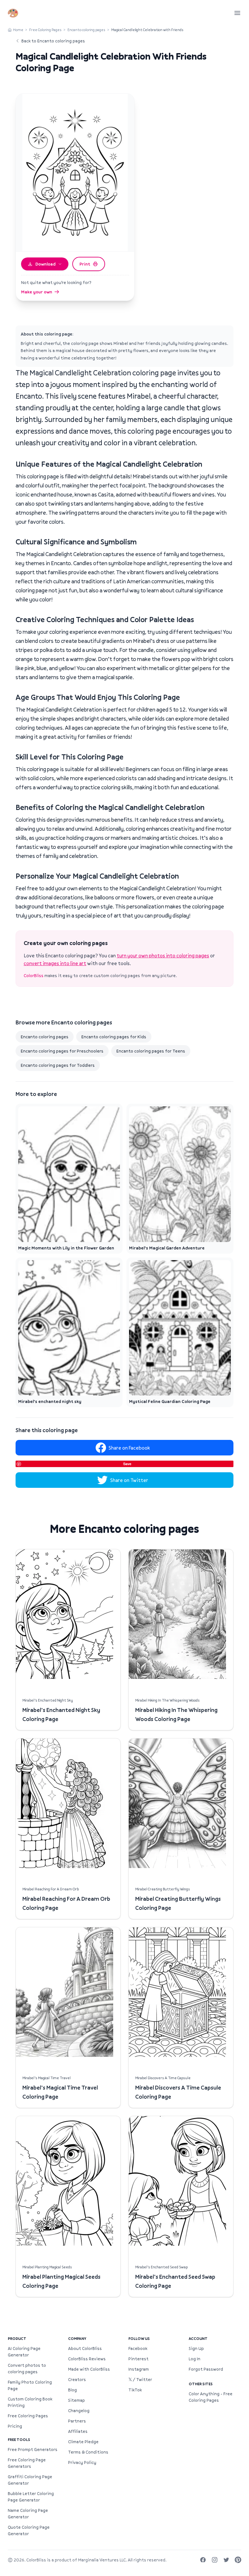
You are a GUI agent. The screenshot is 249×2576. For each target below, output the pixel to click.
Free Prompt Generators (33, 2449)
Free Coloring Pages (45, 30)
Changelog (79, 2411)
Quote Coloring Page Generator (29, 2530)
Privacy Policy (82, 2462)
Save (127, 1464)
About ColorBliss (85, 2348)
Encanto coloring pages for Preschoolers (62, 1051)
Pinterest (138, 2359)
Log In (195, 2359)
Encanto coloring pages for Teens (151, 1051)
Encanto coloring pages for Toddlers (58, 1065)
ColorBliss (34, 975)
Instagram (139, 2369)
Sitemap (77, 2400)
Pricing (15, 2426)
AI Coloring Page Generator (24, 2352)
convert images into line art (55, 963)
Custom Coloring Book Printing (30, 2402)
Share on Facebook (129, 1448)
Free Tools (19, 2439)
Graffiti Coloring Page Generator (30, 2480)
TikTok (135, 2390)
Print (85, 264)
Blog (72, 2390)
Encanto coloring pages (86, 30)
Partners (77, 2421)
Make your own (37, 292)
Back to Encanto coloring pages (53, 41)
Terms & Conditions (88, 2452)
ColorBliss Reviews (87, 2359)
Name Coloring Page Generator (28, 2513)
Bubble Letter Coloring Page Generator (31, 2497)
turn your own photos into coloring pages (163, 955)
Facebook (138, 2348)
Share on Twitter (129, 1480)
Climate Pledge (83, 2442)
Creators (77, 2379)
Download (45, 264)
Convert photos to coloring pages (27, 2368)
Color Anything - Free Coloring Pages (211, 2397)
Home (18, 30)
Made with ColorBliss (89, 2369)
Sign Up (196, 2348)
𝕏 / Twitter (140, 2379)
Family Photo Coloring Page (30, 2385)
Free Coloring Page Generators (27, 2463)
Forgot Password (206, 2369)
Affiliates (78, 2431)
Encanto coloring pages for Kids (114, 1037)
